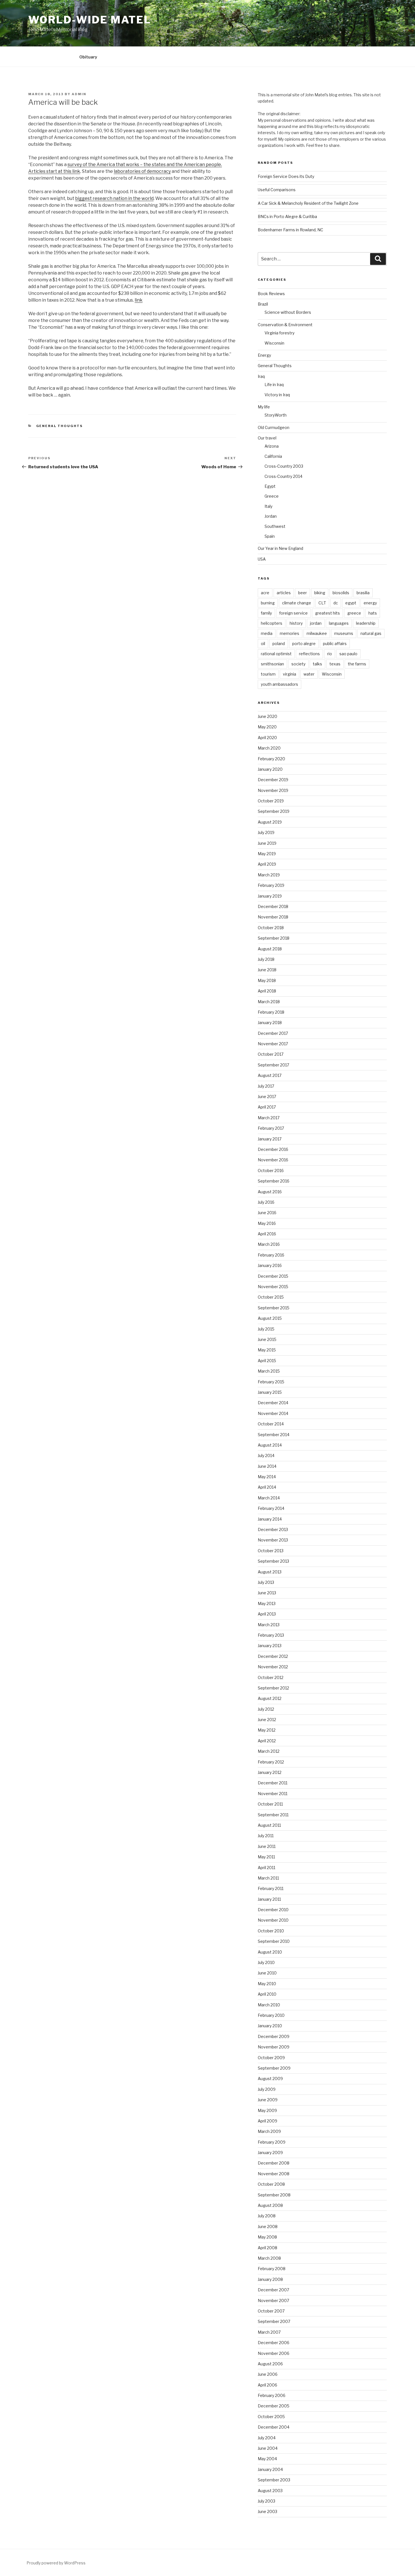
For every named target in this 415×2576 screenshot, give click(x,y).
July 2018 (266, 959)
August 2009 (270, 2079)
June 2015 (267, 1339)
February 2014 (271, 1508)
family (266, 613)
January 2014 (270, 1519)
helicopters (272, 623)
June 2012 (267, 1720)
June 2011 (267, 1846)
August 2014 (270, 1445)
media (267, 633)
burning (268, 603)
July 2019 (266, 832)
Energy (264, 355)
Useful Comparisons (277, 190)
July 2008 (267, 2216)
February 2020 (271, 759)
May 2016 (267, 1223)
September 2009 (274, 2068)
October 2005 (271, 2417)
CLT (322, 603)
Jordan (271, 516)
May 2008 (267, 2237)
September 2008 (274, 2195)
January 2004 (270, 2469)
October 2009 (271, 2058)
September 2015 (274, 1308)
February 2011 (271, 1888)
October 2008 (271, 2184)
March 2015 (269, 1371)
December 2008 (274, 2163)
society (298, 664)
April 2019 (267, 864)
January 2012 (270, 1772)
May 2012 (267, 1730)
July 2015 (266, 1329)
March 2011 (268, 1878)
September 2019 (274, 811)
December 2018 (273, 906)
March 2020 (269, 748)
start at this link (63, 171)
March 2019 (269, 875)
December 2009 (274, 2036)
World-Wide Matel (90, 20)
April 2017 (267, 1107)
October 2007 (271, 2311)
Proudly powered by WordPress (56, 2563)
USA (262, 559)
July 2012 (266, 1709)
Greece (272, 496)
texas (335, 664)
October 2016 (271, 1171)
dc (336, 603)
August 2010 (270, 1952)
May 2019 (267, 854)
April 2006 (267, 2385)
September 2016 (274, 1181)
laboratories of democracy (142, 171)
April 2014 (267, 1487)
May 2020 (267, 727)
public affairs (335, 644)
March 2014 (269, 1498)
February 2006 (272, 2395)
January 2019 (270, 896)
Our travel (267, 438)
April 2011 (267, 1868)
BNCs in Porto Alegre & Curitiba (287, 216)
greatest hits (327, 613)
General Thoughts (60, 426)
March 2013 (269, 1625)
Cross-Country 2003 (284, 466)
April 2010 (267, 1994)
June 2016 (267, 1213)
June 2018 (267, 970)
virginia (290, 674)
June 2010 (267, 1973)
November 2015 (273, 1287)
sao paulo (348, 654)
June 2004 (268, 2448)
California (273, 456)
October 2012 (271, 1677)
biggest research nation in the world (114, 198)
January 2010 (270, 2026)
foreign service (293, 613)
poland (279, 644)
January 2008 (270, 2279)
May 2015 (267, 1350)
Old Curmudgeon (274, 427)
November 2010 (273, 1920)
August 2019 (270, 822)
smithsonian (272, 664)
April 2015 (267, 1361)
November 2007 (273, 2300)
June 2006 (268, 2374)
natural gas (371, 633)
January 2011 (269, 1899)
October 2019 (271, 801)
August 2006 (270, 2364)
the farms (357, 664)
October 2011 (270, 1804)
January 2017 (270, 1139)
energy (370, 603)
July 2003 (267, 2501)
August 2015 (270, 1318)
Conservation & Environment (285, 325)
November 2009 (274, 2047)
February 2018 (271, 1012)
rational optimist (276, 654)
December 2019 (273, 780)
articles (284, 593)
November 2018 (273, 917)
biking (320, 593)
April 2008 (267, 2248)
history (296, 623)
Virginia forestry (279, 333)
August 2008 (270, 2205)
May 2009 (267, 2110)
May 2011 (266, 1857)
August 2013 (270, 1572)
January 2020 (270, 769)
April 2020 (267, 738)
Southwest (275, 526)
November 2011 (273, 1794)
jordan (316, 623)
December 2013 (273, 1529)
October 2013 (271, 1551)
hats (373, 613)
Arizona (272, 446)
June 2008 (268, 2226)
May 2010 (267, 1984)
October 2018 (271, 928)
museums (344, 633)
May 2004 (267, 2459)
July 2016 (266, 1202)
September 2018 (274, 938)
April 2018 (267, 991)
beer (302, 593)
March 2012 (269, 1751)
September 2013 (273, 1561)
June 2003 (267, 2511)
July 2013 (266, 1582)
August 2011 (269, 1825)
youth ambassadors (279, 684)
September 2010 (274, 1941)
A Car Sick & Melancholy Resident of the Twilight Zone (308, 203)
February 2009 (272, 2142)
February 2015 (271, 1382)
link (139, 300)
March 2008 (269, 2258)
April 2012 (267, 1741)
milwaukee (317, 633)
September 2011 (273, 1815)
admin (79, 94)
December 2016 (273, 1149)
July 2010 (266, 1962)
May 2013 (267, 1603)
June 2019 (267, 843)
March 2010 (269, 2005)
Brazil (263, 304)
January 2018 (270, 1023)
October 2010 (271, 1931)
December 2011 (273, 1783)
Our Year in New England (280, 548)
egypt (351, 603)
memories (290, 633)
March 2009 (269, 2131)
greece (354, 613)
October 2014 (271, 1424)
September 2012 (273, 1688)
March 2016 (269, 1244)
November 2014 (273, 1413)
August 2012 (270, 1698)
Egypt (270, 486)
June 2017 (267, 1097)
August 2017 (270, 1075)
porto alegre (304, 644)
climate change (297, 603)
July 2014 (266, 1455)
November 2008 (274, 2174)
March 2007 (269, 2332)
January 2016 (270, 1265)
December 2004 (274, 2427)
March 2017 (269, 1118)
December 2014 (273, 1403)
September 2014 (274, 1435)
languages (339, 623)
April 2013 (267, 1614)
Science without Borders (288, 312)
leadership (366, 623)
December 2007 (273, 2290)
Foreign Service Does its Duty (286, 176)
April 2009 (267, 2121)
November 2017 (273, 1044)
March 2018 (269, 1002)
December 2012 (273, 1656)
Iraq (261, 376)
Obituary (88, 57)
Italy (268, 506)
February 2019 (271, 885)
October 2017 (271, 1054)
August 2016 (270, 1192)
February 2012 (271, 1762)
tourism (268, 674)
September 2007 (274, 2321)
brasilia (363, 593)
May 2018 (267, 980)
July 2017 (266, 1086)
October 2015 (271, 1297)
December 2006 (274, 2343)
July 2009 (267, 2089)
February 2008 (272, 2269)
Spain (270, 536)
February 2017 (271, 1128)
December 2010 (273, 1910)
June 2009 (268, 2100)
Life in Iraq (274, 385)
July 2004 (267, 2438)
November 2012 (273, 1667)
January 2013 (270, 1646)
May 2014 (267, 1477)
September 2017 (273, 1065)
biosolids (341, 593)
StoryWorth (276, 415)
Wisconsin (274, 343)
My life (264, 407)
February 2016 (271, 1255)
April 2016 (267, 1234)
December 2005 (274, 2406)
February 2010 (271, 2015)
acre (265, 593)
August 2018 (270, 949)
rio (330, 654)
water (309, 674)
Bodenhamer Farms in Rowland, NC (290, 230)
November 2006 (274, 2353)
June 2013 (267, 1593)
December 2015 (273, 1276)
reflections (309, 654)
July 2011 (266, 1836)
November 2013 (273, 1540)
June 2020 (267, 716)
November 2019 (273, 790)
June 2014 (267, 1466)
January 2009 (270, 2153)
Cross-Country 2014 (283, 476)
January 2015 (270, 1392)
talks (317, 664)
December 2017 (273, 1033)
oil (263, 644)
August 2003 (270, 2491)
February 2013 (271, 1635)
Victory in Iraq (277, 395)
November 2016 (273, 1160)
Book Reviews (271, 294)
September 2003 (274, 2480)
